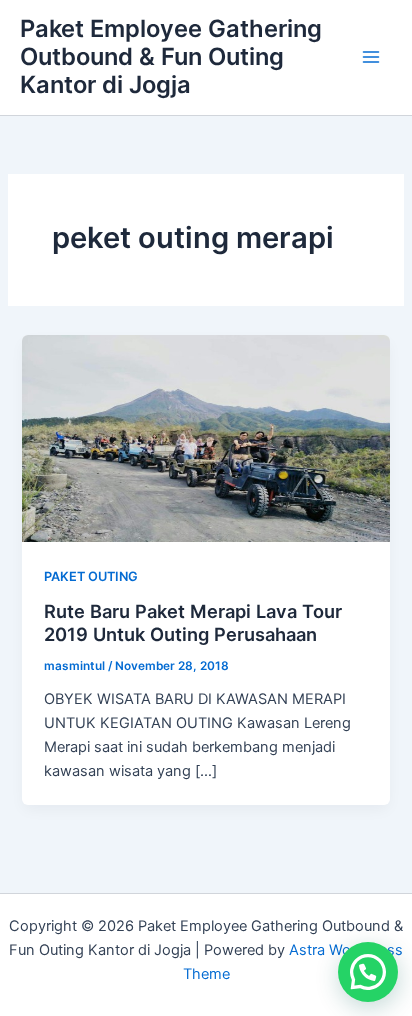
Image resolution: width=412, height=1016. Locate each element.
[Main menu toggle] (371, 57)
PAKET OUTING (91, 576)
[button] (368, 972)
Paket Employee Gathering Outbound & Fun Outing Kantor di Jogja (171, 57)
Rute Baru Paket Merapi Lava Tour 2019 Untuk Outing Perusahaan (193, 623)
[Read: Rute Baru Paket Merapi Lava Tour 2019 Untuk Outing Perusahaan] (205, 438)
